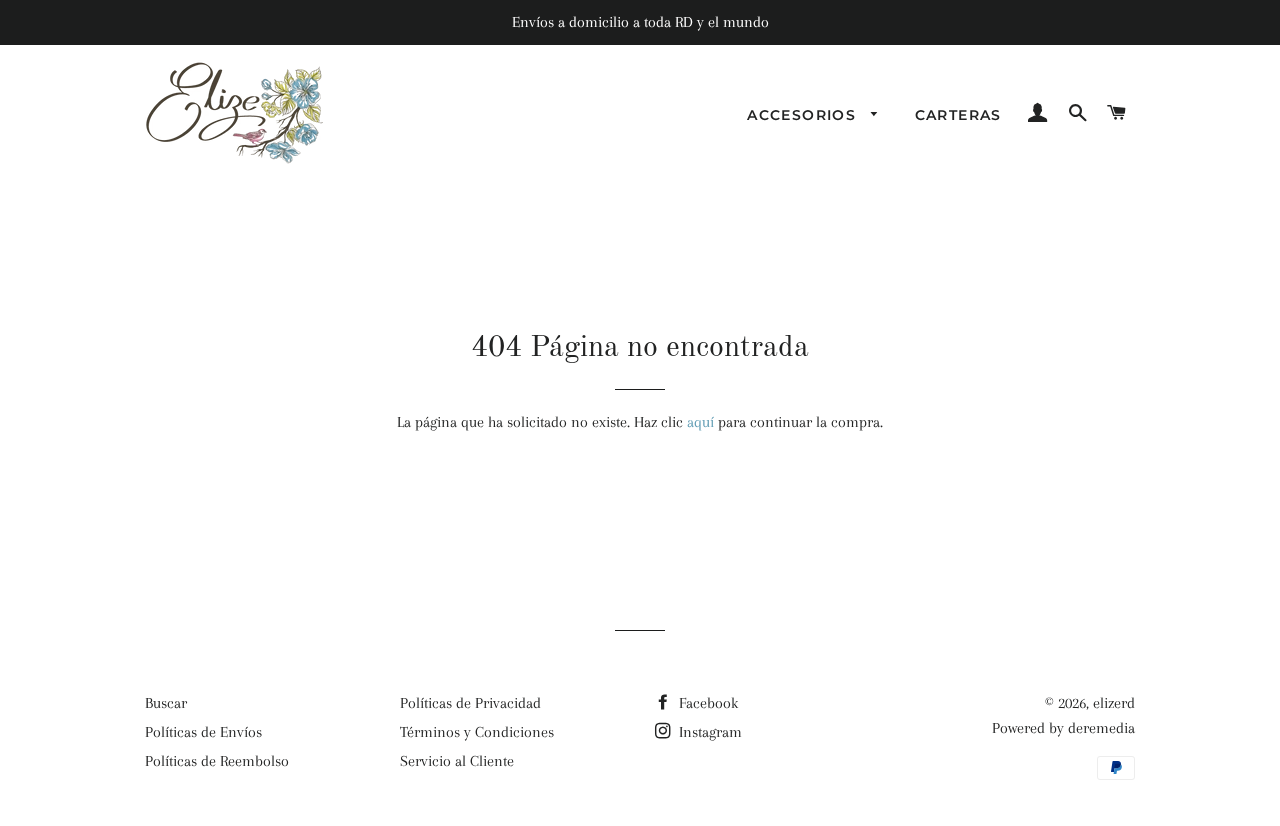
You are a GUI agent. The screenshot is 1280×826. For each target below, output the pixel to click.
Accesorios (804, 115)
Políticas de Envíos (203, 732)
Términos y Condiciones (477, 732)
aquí (700, 422)
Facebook (706, 703)
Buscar (166, 703)
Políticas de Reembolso (217, 761)
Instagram (708, 732)
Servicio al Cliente (457, 761)
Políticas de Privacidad (470, 703)
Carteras (958, 115)
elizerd (1114, 703)
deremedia (1101, 728)
